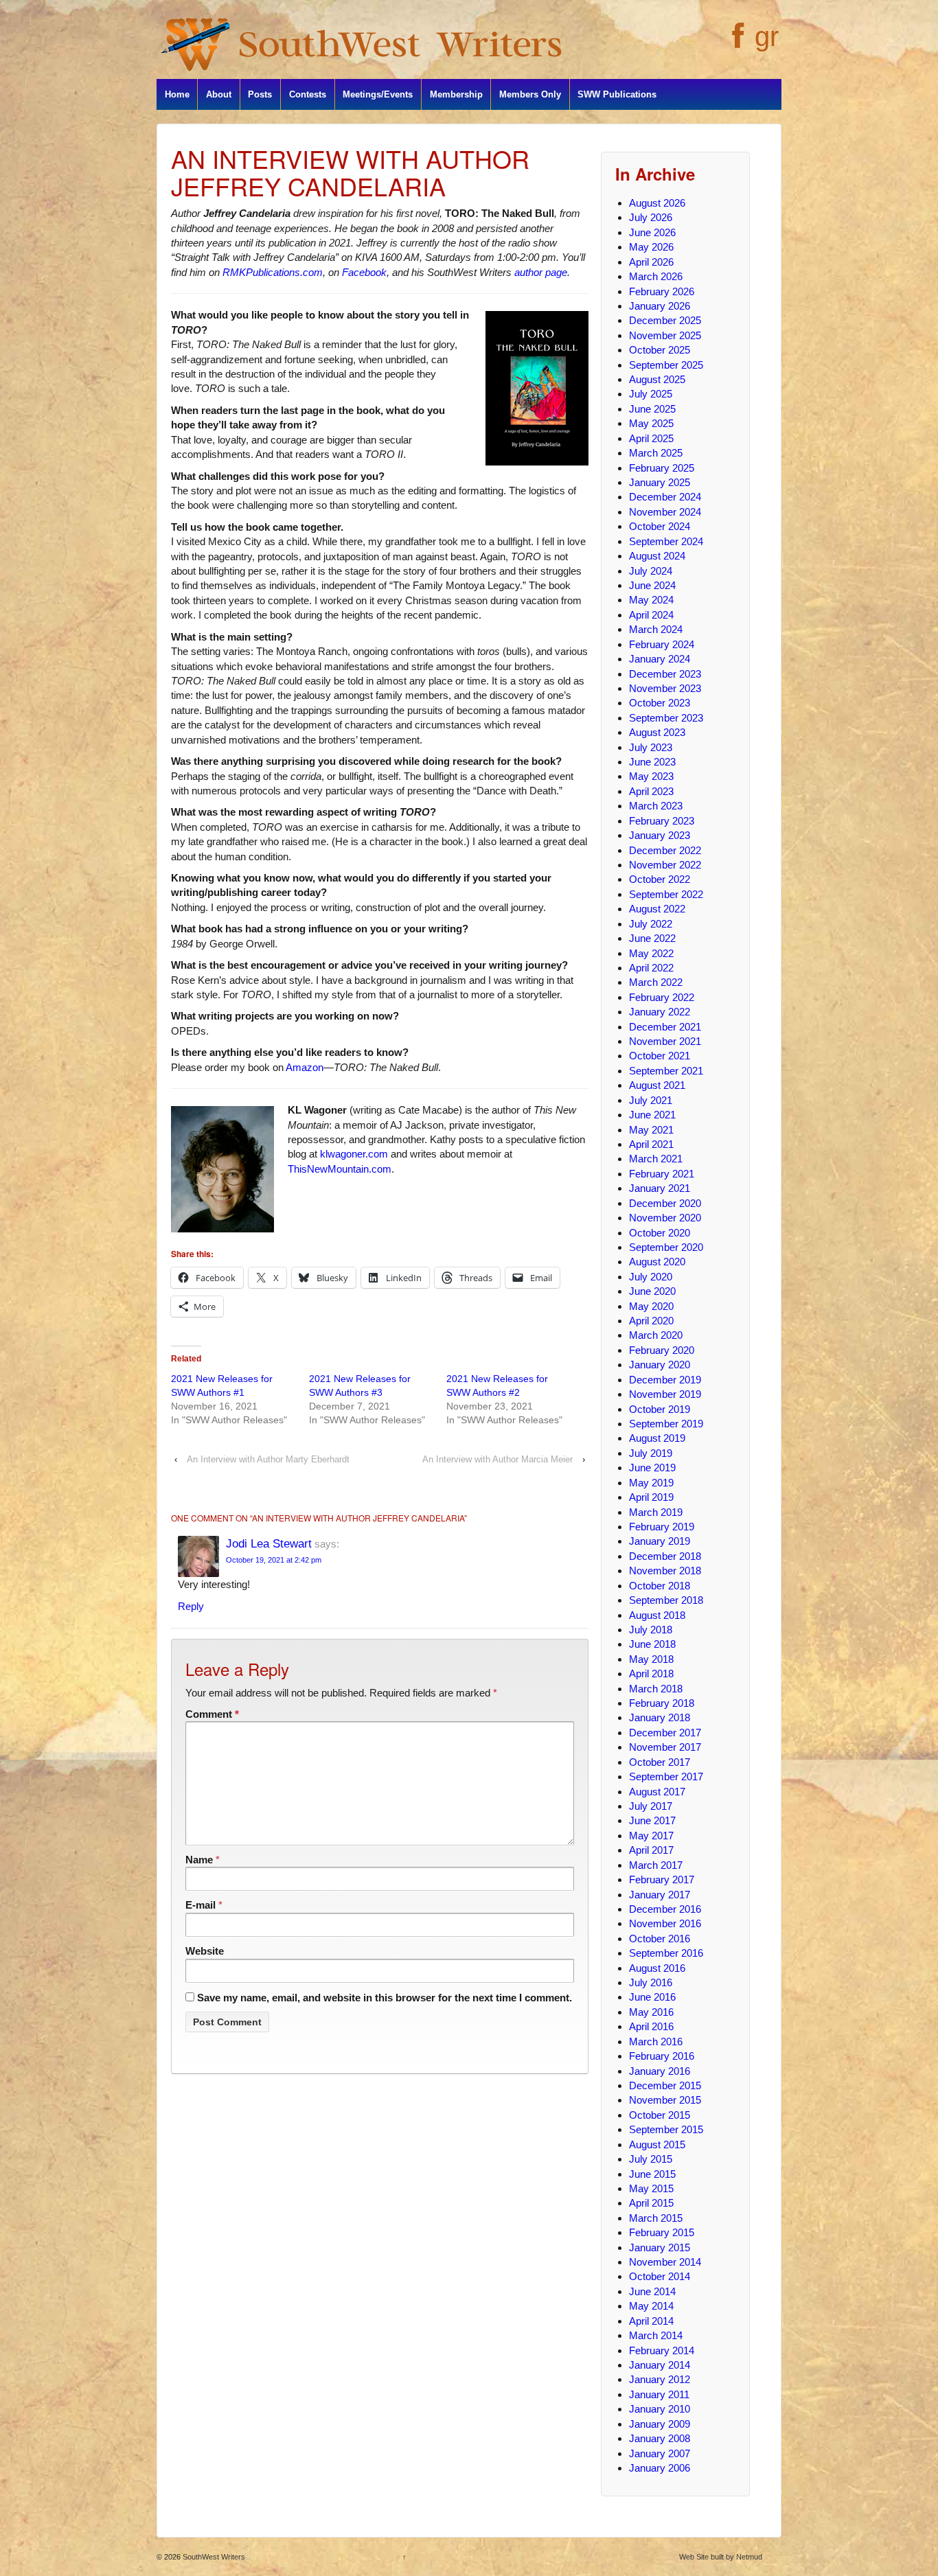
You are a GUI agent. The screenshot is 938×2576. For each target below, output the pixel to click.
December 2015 (665, 2085)
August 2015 (657, 2144)
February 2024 (662, 644)
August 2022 (657, 909)
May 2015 (651, 2188)
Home (177, 94)
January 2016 (660, 2071)
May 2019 (651, 1483)
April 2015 (651, 2203)
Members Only (530, 94)
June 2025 (652, 409)
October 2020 (660, 1233)
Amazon (305, 1067)
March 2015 (656, 2218)
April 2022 (651, 968)
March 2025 (656, 453)
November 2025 (665, 335)
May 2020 (651, 1306)
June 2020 (652, 1291)
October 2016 (660, 1939)
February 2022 (662, 997)
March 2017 (656, 1865)
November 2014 (665, 2262)
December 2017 (665, 1733)
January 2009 (660, 2424)
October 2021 (660, 1056)
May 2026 (651, 247)
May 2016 (651, 2012)
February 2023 (662, 821)
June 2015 (652, 2174)
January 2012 (660, 2379)
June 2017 (652, 1820)
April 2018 (651, 1674)
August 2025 (657, 379)
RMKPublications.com (273, 272)
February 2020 (662, 1350)
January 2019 (660, 1541)
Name (199, 1860)
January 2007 (660, 2453)
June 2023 (652, 762)
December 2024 (665, 497)
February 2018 (662, 1703)
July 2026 (651, 217)
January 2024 (660, 659)
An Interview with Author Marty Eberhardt (268, 1459)
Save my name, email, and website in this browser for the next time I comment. (385, 1998)
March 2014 (656, 2335)
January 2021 (660, 1188)
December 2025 (665, 320)
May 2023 (651, 776)
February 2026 (662, 291)
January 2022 (660, 1012)
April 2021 (651, 1144)
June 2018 (652, 1644)
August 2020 (657, 1262)
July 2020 (651, 1277)
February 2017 (662, 1879)
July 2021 (651, 1100)
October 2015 (660, 2115)
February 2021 (662, 1174)
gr (767, 36)
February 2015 (662, 2232)
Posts (260, 94)
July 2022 (651, 924)
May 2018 (651, 1659)
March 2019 (656, 1512)
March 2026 (656, 276)
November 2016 (665, 1923)
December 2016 (665, 1909)
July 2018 (651, 1630)
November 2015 (665, 2100)
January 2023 (660, 835)
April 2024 (651, 615)
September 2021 (666, 1071)
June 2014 (652, 2291)
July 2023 (651, 747)
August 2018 (657, 1615)
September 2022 (666, 894)
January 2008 (660, 2438)
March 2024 (656, 629)
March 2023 (656, 806)
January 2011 (659, 2394)
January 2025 (660, 482)
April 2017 (651, 1850)
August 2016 (657, 1968)
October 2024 (660, 526)
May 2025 (651, 423)
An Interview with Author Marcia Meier (497, 1459)
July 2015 (651, 2159)
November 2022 (665, 865)
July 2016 (651, 1982)
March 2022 (656, 982)
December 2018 (665, 1556)
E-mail (201, 1905)
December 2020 (665, 1203)
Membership (456, 94)
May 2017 (651, 1836)
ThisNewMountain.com (340, 1169)
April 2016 (651, 2026)
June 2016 (652, 1997)
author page (541, 272)
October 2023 (660, 703)
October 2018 (660, 1586)
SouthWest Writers (213, 2557)
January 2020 (660, 1365)
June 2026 (652, 232)
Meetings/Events (378, 94)
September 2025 (666, 365)
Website (205, 1951)
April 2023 (651, 791)
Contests (308, 94)
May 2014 (651, 2306)
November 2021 (665, 1041)
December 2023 (665, 674)
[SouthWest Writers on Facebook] (736, 43)
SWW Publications (617, 94)
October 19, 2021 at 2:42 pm (274, 1560)
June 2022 (652, 938)
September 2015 (666, 2129)
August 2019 (657, 1438)
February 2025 (662, 468)
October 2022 (660, 879)
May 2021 (651, 1130)
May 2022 (651, 953)
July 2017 (651, 1806)
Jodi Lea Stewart (269, 1543)
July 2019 (651, 1453)
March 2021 (656, 1159)
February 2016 (662, 2056)
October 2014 (660, 2276)
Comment (212, 1714)
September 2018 (666, 1600)
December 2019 (665, 1380)
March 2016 (656, 2042)
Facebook (364, 272)
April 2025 (651, 438)
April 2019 (651, 1497)
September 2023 (666, 718)
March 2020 (656, 1335)
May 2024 (651, 600)
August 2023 (657, 732)
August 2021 (657, 1085)
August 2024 (657, 556)
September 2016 (666, 1953)
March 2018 (656, 1689)
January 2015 (660, 2247)
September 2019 (666, 1424)
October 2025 (660, 350)
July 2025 (651, 394)
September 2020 (666, 1247)
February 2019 (662, 1527)
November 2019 (665, 1394)
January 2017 (660, 1895)
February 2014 (662, 2350)
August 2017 (657, 1792)
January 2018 (660, 1717)
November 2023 (665, 688)
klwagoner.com (354, 1154)
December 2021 (665, 1027)
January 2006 (660, 2468)
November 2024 (665, 512)
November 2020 (665, 1218)
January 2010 (660, 2409)
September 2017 (666, 1776)
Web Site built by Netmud (721, 2557)
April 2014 (651, 2321)
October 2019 (660, 1409)
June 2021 (652, 1115)
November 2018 (665, 1571)
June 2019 (652, 1468)
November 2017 (665, 1747)
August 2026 (657, 203)
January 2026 (660, 306)
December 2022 (665, 850)
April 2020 (651, 1321)
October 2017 (660, 1762)
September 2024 (666, 541)
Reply (191, 1606)
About (219, 94)
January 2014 (660, 2365)
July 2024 (651, 571)
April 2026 (651, 262)
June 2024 (652, 585)
